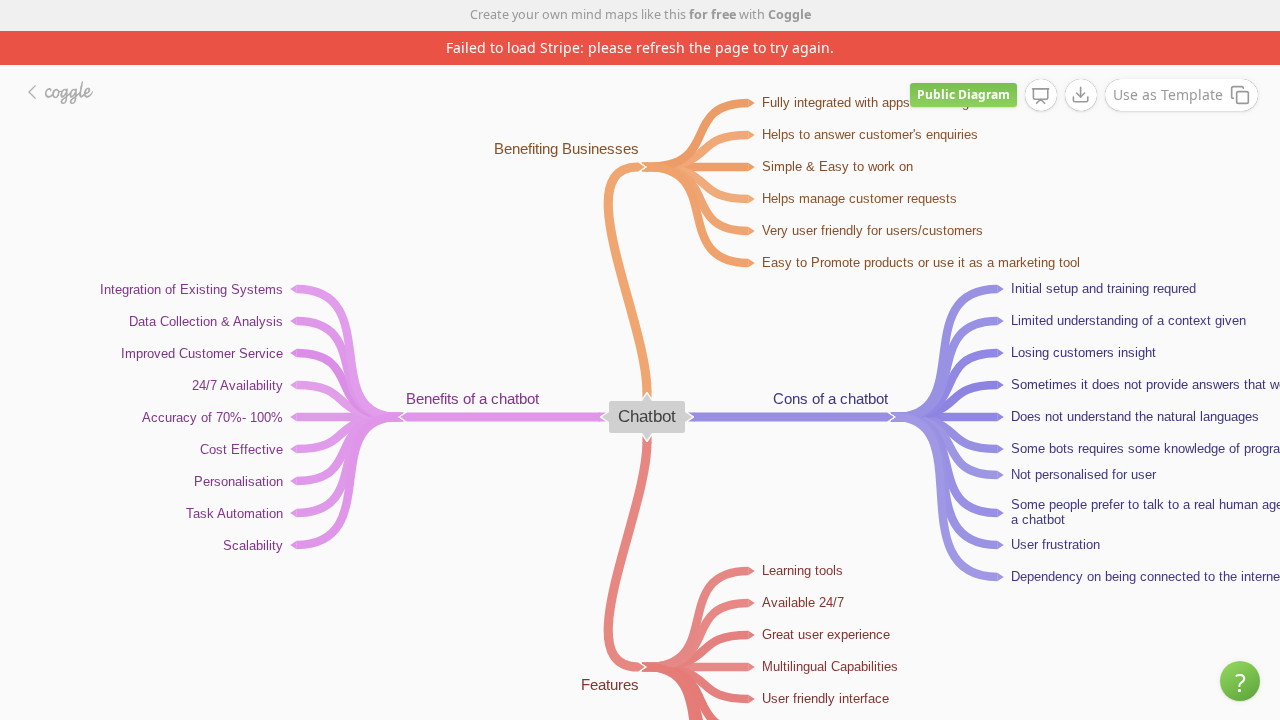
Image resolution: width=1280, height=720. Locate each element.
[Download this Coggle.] (1081, 95)
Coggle (789, 14)
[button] (1240, 681)
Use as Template (1168, 94)
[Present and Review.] (1041, 96)
